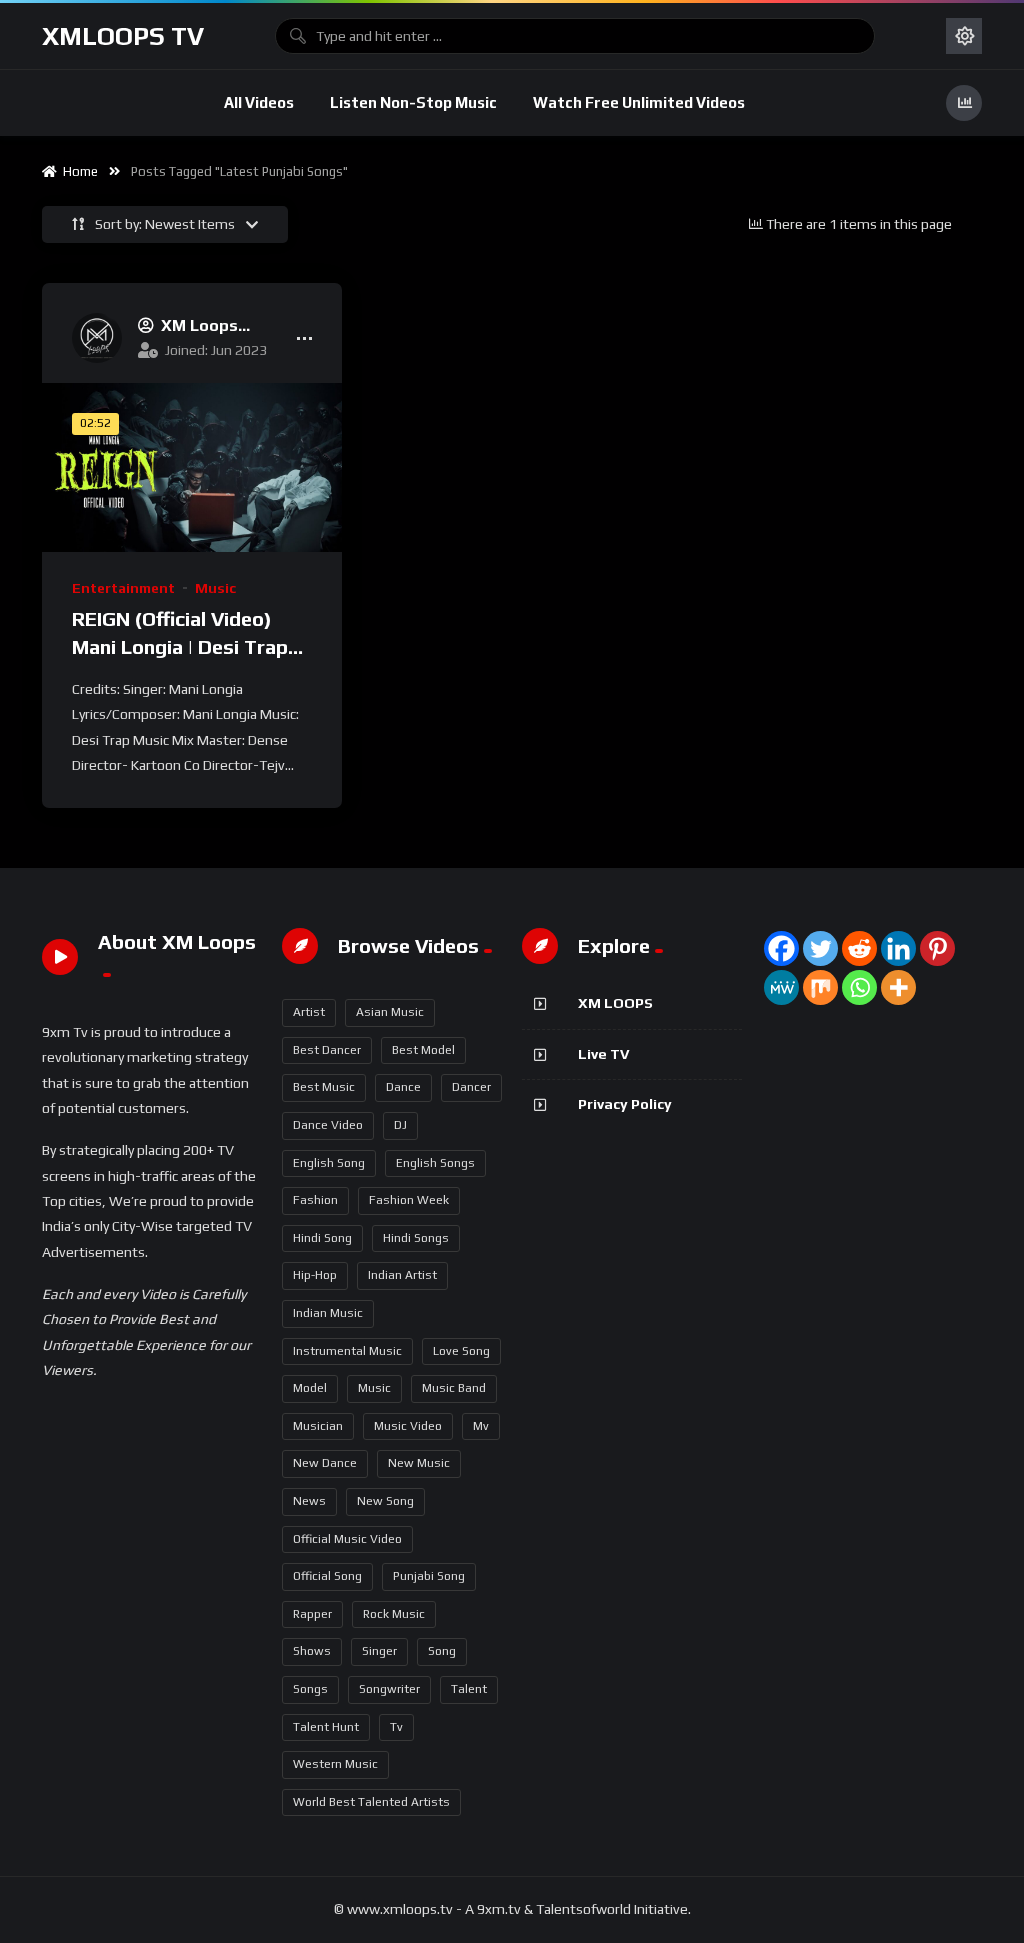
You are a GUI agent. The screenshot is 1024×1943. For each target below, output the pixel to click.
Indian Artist (402, 1275)
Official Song (327, 1576)
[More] (898, 987)
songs (310, 1689)
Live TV (603, 1054)
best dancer (327, 1050)
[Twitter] (820, 948)
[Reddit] (859, 948)
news (309, 1501)
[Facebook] (781, 948)
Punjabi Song (429, 1576)
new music (419, 1463)
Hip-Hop (315, 1275)
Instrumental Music (347, 1351)
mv (481, 1426)
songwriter (389, 1689)
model (310, 1388)
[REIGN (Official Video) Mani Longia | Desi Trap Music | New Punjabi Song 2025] (192, 467)
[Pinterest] (937, 948)
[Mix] (820, 987)
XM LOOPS (615, 1003)
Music (215, 588)
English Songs (435, 1163)
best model (423, 1050)
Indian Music (328, 1313)
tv (396, 1727)
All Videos (259, 102)
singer (379, 1651)
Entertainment (123, 588)
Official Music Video (347, 1539)
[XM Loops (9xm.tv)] (97, 338)
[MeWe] (781, 987)
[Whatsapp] (859, 987)
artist (309, 1012)
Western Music (335, 1764)
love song (461, 1351)
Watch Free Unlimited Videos (639, 102)
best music (324, 1087)
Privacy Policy (625, 1104)
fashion (315, 1200)
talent (469, 1689)
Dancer (471, 1087)
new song (385, 1501)
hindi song (322, 1238)
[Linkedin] (898, 948)
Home (77, 171)
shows (312, 1651)
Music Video (408, 1426)
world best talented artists (371, 1802)
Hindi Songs (416, 1238)
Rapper (312, 1614)
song (442, 1651)
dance (403, 1087)
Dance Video (328, 1125)
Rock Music (394, 1614)
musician (318, 1426)
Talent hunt (326, 1727)
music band (454, 1388)
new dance (325, 1463)
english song (329, 1163)
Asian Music (390, 1012)
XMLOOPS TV (123, 36)
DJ (400, 1125)
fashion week (409, 1200)
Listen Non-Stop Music (413, 102)
